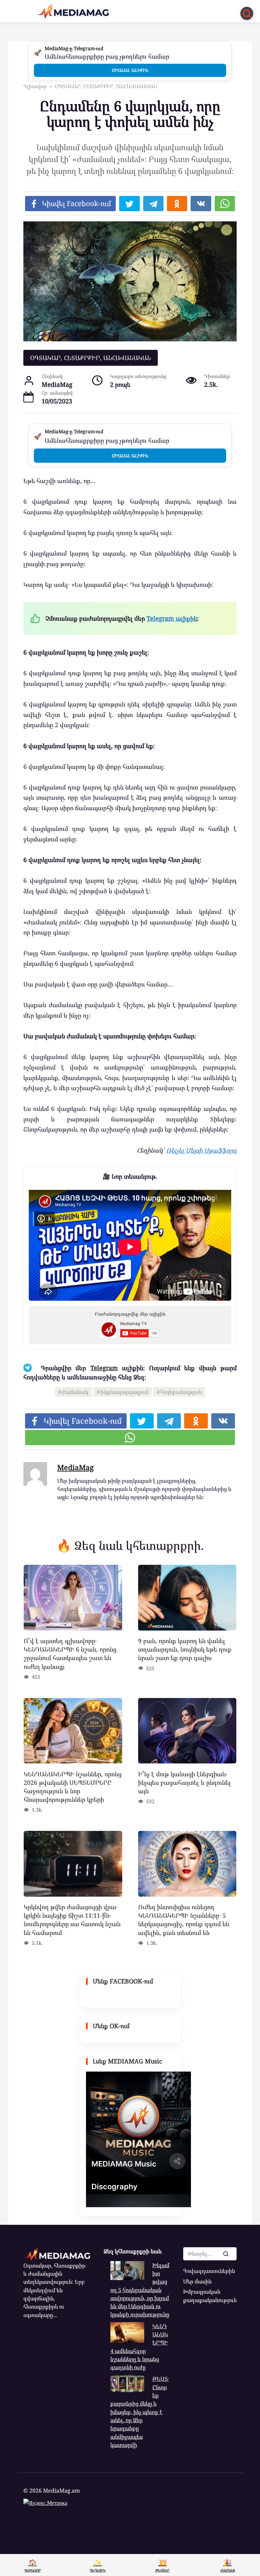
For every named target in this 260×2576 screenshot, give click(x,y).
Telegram (104, 1368)
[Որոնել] (225, 2254)
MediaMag (75, 1467)
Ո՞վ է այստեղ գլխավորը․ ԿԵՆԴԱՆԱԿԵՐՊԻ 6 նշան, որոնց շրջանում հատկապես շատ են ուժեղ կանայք (70, 1654)
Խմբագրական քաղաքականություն (210, 2296)
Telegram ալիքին (172, 618)
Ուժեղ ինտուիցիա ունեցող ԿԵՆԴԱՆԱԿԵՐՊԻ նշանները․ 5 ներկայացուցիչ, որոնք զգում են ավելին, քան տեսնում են (184, 1920)
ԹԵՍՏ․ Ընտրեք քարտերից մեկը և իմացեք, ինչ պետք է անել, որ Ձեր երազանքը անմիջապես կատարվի (140, 2412)
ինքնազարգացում (124, 1392)
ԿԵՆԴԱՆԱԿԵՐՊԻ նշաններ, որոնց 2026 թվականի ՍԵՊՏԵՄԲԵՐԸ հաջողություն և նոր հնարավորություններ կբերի (73, 1786)
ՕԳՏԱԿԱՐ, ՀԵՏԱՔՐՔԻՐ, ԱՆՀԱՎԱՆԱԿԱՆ (91, 358)
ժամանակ (75, 1392)
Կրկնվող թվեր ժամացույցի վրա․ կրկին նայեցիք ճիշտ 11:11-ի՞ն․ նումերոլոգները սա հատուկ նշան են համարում (72, 1920)
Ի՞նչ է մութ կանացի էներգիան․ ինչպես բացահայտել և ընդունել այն (185, 1782)
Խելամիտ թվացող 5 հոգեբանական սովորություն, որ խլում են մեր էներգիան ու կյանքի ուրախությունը (140, 2290)
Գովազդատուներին (209, 2271)
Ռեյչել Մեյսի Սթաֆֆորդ (201, 1150)
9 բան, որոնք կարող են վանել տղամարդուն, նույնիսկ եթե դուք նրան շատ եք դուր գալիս (185, 1649)
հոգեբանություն (181, 1392)
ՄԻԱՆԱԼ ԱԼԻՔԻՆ (130, 70)
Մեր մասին (197, 2281)
